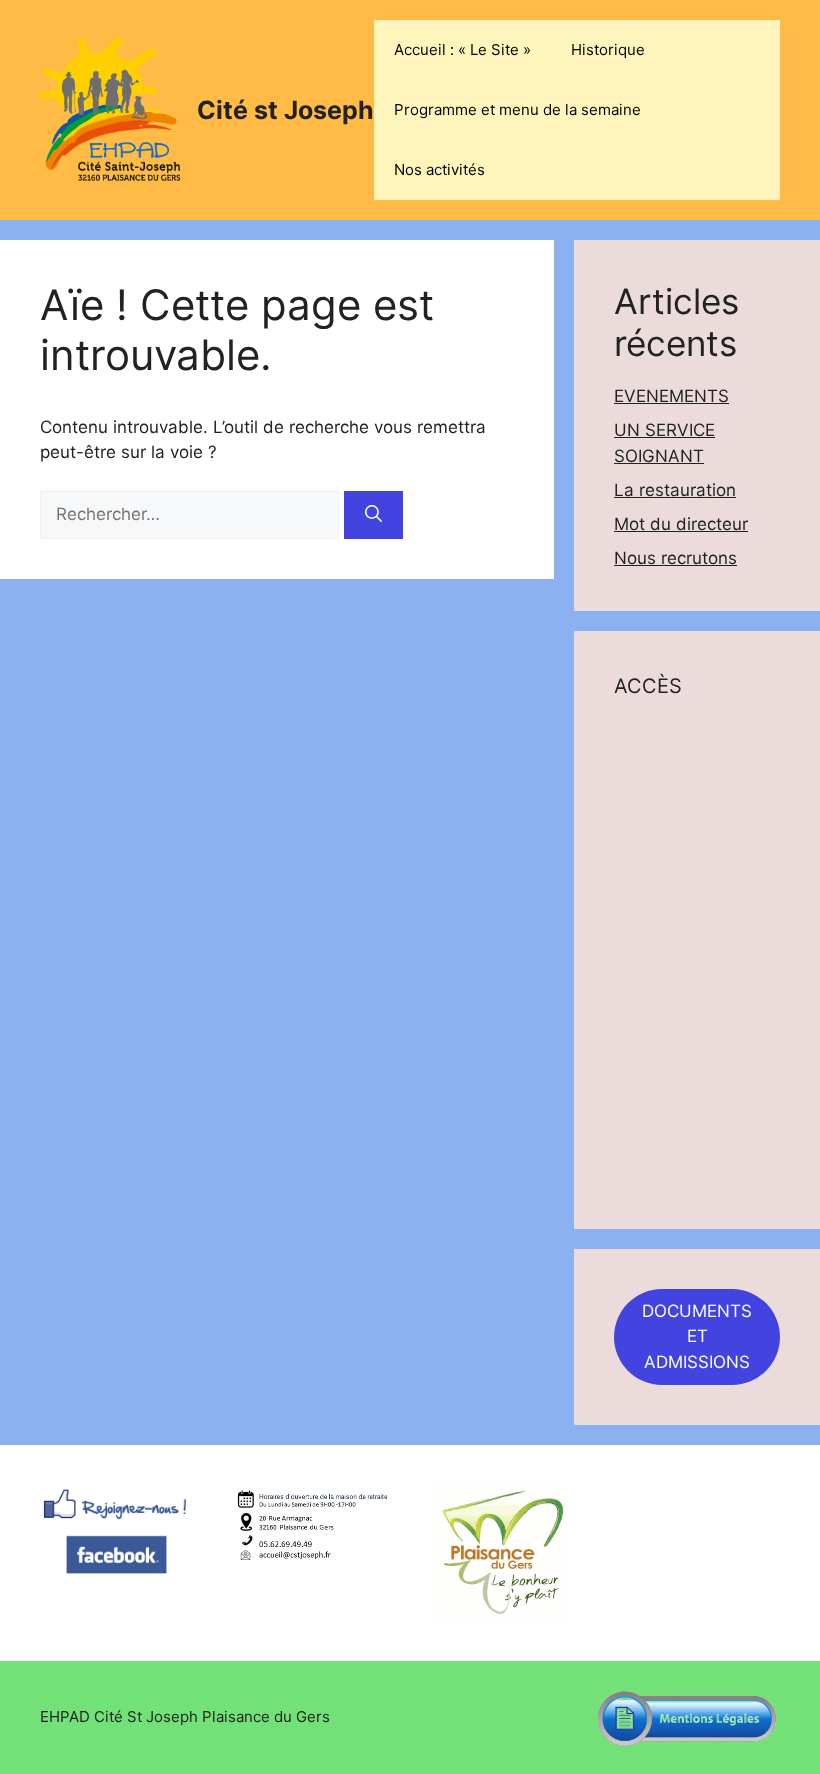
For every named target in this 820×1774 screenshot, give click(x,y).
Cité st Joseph (285, 110)
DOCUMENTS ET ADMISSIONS (697, 1336)
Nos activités (439, 169)
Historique (608, 49)
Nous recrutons (675, 558)
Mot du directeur (681, 524)
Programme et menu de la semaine (517, 109)
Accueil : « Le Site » (462, 49)
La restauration (675, 490)
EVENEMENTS (671, 396)
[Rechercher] (373, 515)
